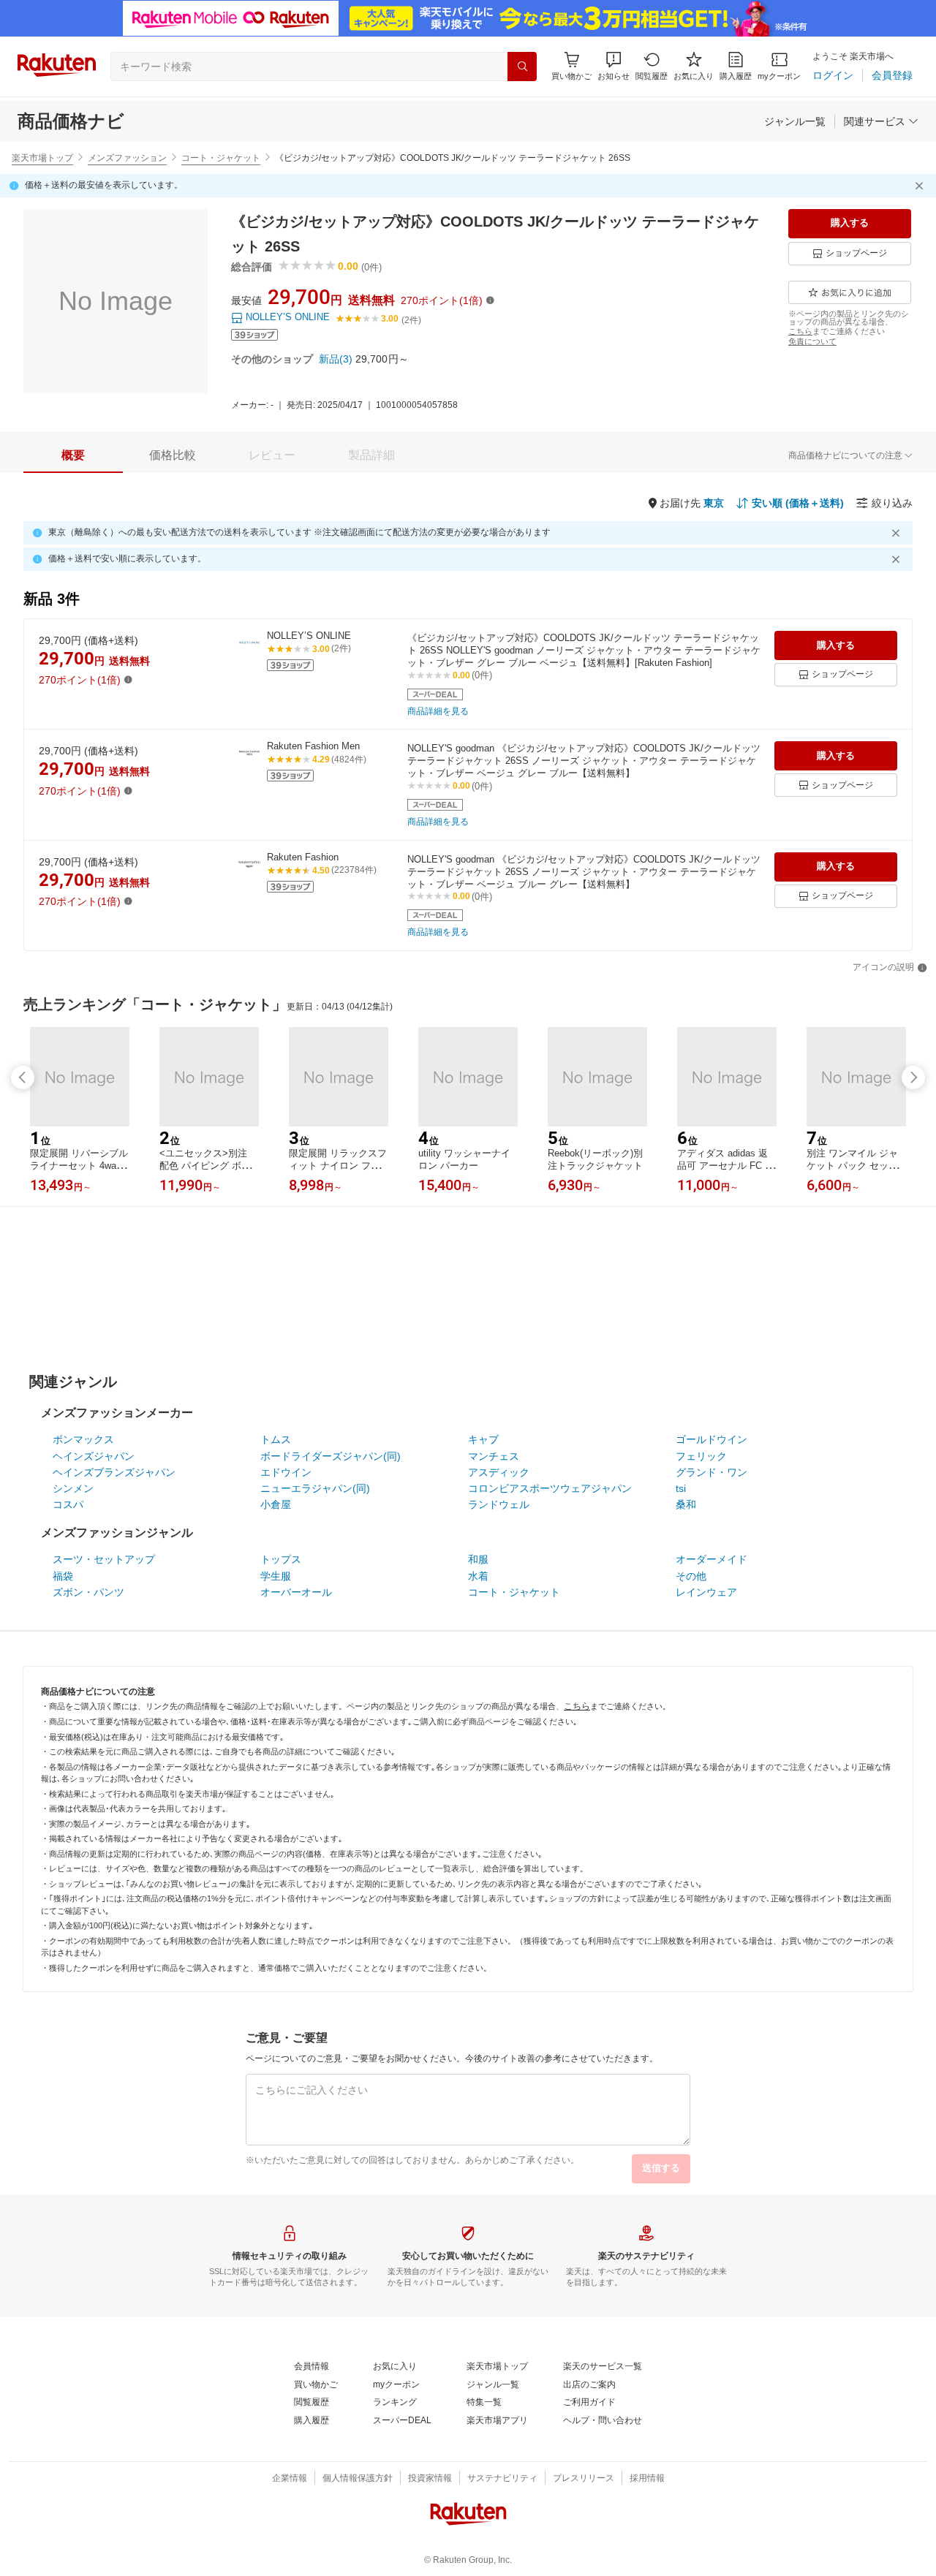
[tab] (73, 455)
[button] (614, 66)
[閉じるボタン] (921, 186)
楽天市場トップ (42, 158)
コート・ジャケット (221, 158)
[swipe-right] (913, 1077)
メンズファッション (127, 158)
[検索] (522, 67)
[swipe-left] (23, 1077)
